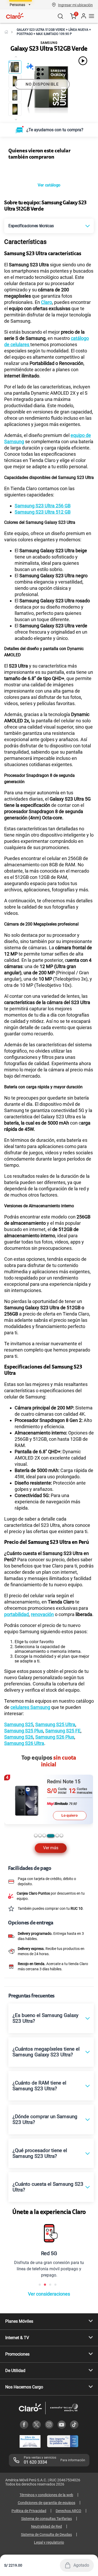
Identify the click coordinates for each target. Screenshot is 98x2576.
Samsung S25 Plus (24, 1779)
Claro (47, 351)
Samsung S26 (19, 1786)
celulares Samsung (30, 1756)
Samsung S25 (19, 1773)
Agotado (81, 2565)
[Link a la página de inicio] (6, 32)
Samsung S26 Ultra (24, 1792)
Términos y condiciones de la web (46, 2543)
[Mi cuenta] (83, 16)
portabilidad (16, 1663)
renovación (42, 1663)
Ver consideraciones (49, 2342)
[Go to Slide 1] (15, 67)
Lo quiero (70, 1864)
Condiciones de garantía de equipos (47, 2551)
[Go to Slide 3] (15, 95)
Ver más (51, 1897)
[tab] (36, 1884)
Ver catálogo (49, 234)
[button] (75, 5)
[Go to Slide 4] (15, 109)
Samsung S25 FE (63, 1779)
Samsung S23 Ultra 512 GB (43, 561)
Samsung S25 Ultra (55, 1773)
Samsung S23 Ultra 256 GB (43, 554)
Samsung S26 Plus (55, 1786)
